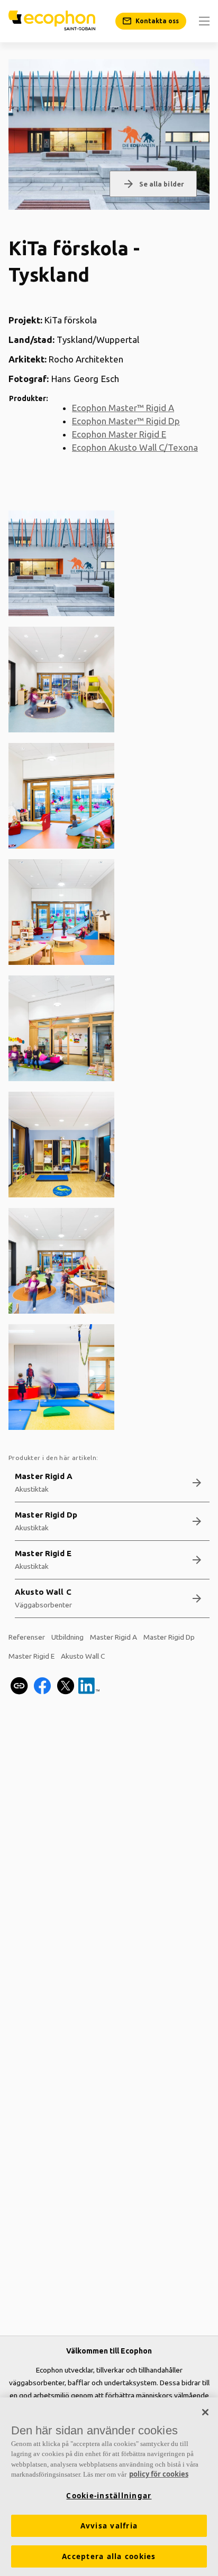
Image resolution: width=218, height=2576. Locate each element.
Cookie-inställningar (109, 2496)
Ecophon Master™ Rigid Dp (126, 421)
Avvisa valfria (109, 2526)
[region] (109, 2487)
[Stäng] (205, 2412)
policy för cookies (159, 2474)
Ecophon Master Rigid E (119, 434)
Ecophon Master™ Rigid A (123, 408)
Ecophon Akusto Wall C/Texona (135, 447)
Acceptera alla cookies (109, 2556)
